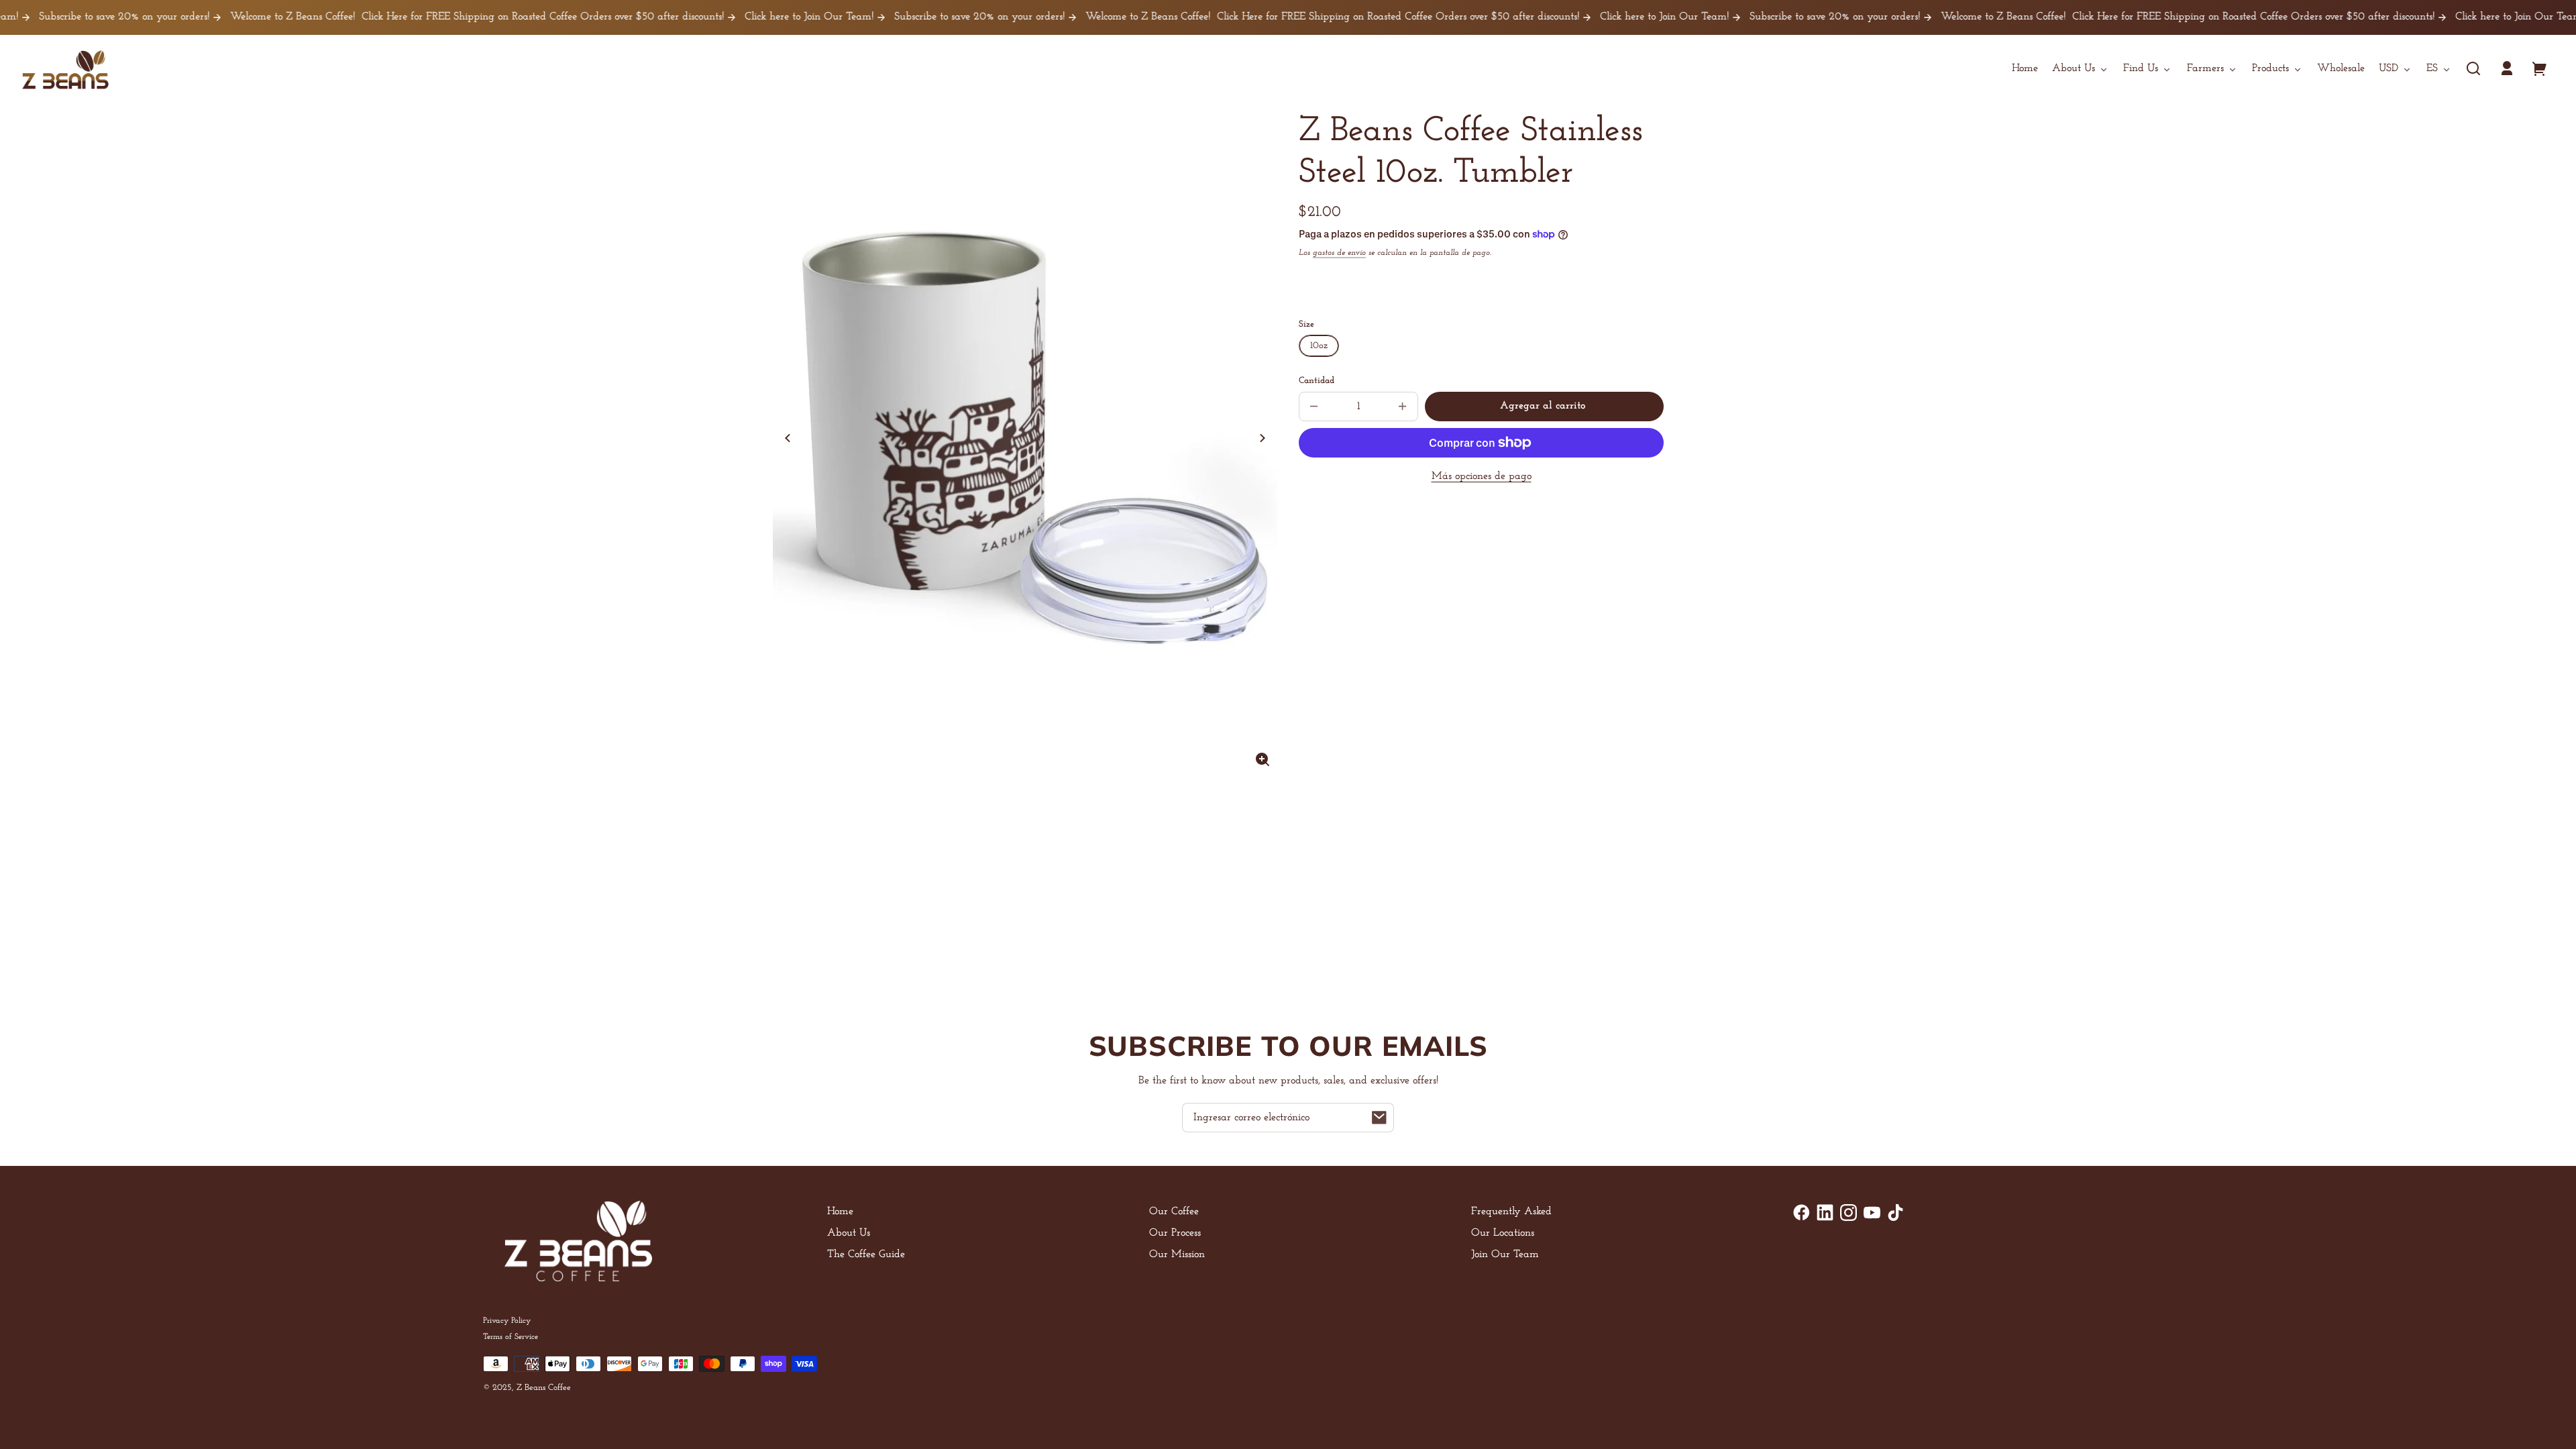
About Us (849, 1233)
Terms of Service (511, 1337)
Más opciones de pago (1482, 476)
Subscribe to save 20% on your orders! (919, 17)
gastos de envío (1339, 253)
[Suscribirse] (1379, 1118)
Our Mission (1177, 1254)
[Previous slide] (788, 438)
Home (840, 1212)
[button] (2473, 68)
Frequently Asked (1511, 1212)
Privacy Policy (507, 1321)
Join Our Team (1505, 1254)
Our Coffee (1174, 1212)
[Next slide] (1263, 438)
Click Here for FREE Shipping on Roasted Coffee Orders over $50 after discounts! (482, 17)
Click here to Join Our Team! (748, 17)
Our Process (1175, 1233)
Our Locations (1503, 1233)
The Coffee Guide (866, 1254)
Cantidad (1317, 381)
